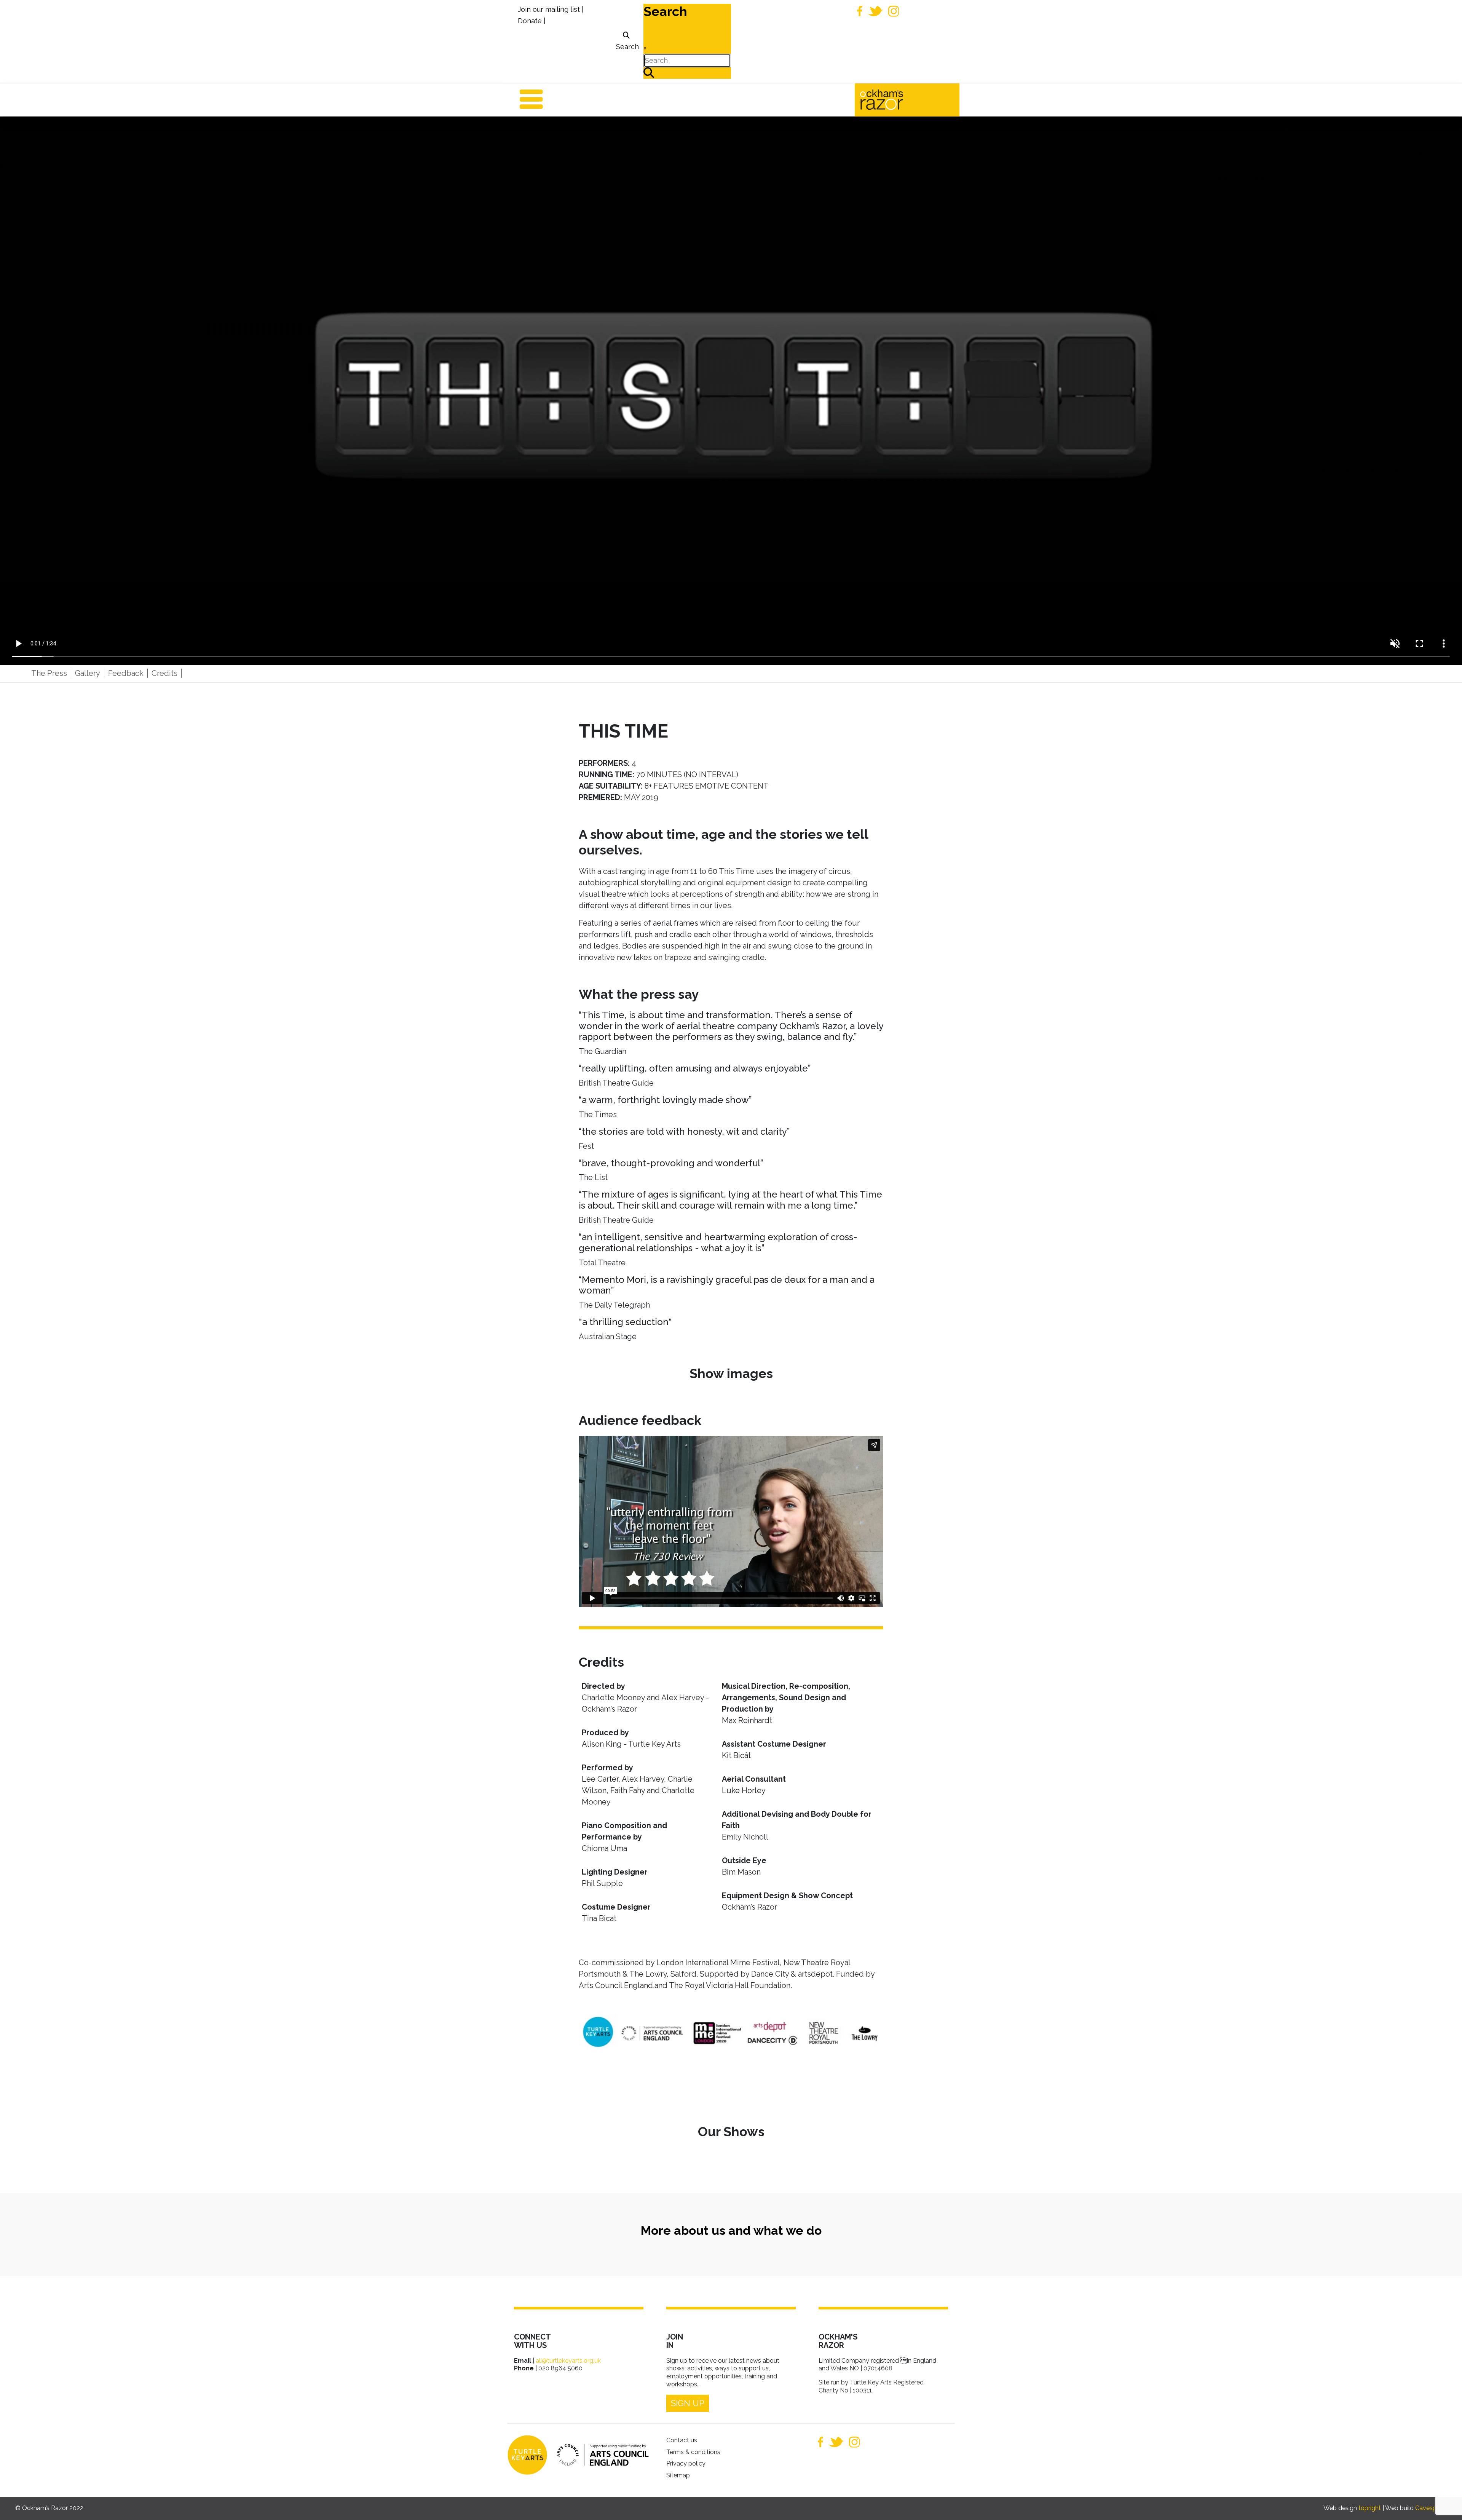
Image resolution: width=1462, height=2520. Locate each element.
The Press (49, 673)
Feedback (126, 673)
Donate (530, 21)
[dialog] (626, 41)
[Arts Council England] (599, 2455)
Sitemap (678, 2475)
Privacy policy (686, 2463)
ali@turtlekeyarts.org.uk (568, 2361)
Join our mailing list (549, 9)
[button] (1445, 2503)
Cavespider (1431, 2508)
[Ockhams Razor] (898, 99)
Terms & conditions (693, 2452)
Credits (164, 673)
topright (1370, 2508)
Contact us (682, 2440)
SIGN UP (688, 2403)
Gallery (88, 673)
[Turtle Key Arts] (527, 2455)
